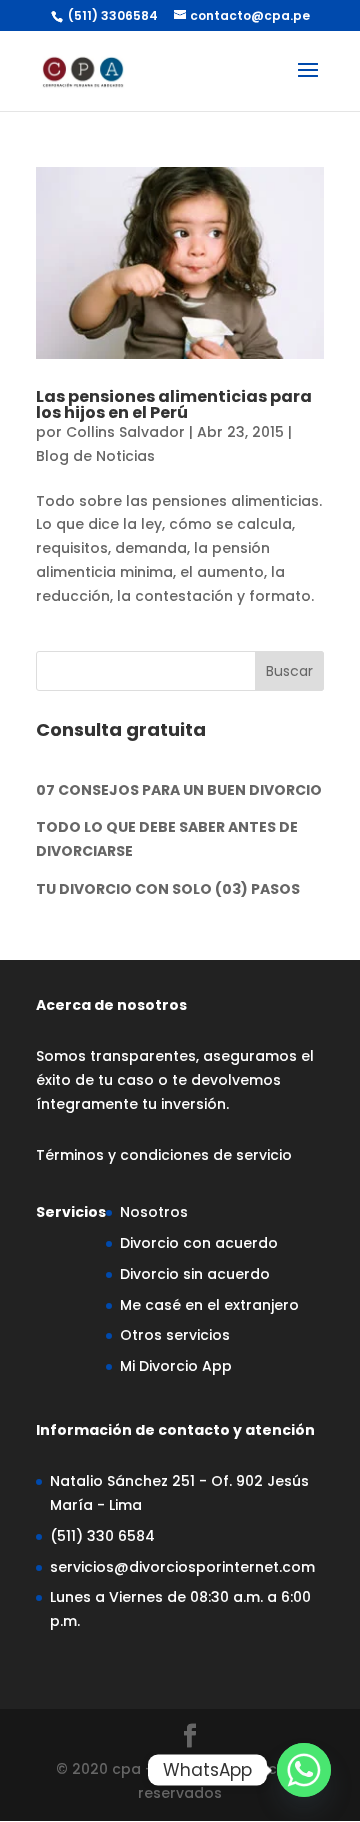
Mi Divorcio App (176, 1366)
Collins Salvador (125, 432)
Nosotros (154, 1212)
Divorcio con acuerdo (199, 1243)
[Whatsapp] (304, 1770)
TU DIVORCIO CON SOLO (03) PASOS (168, 889)
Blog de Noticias (95, 456)
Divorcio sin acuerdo (195, 1274)
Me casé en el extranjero (209, 1305)
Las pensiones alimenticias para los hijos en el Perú (174, 404)
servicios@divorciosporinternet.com (182, 1567)
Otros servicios (175, 1335)
